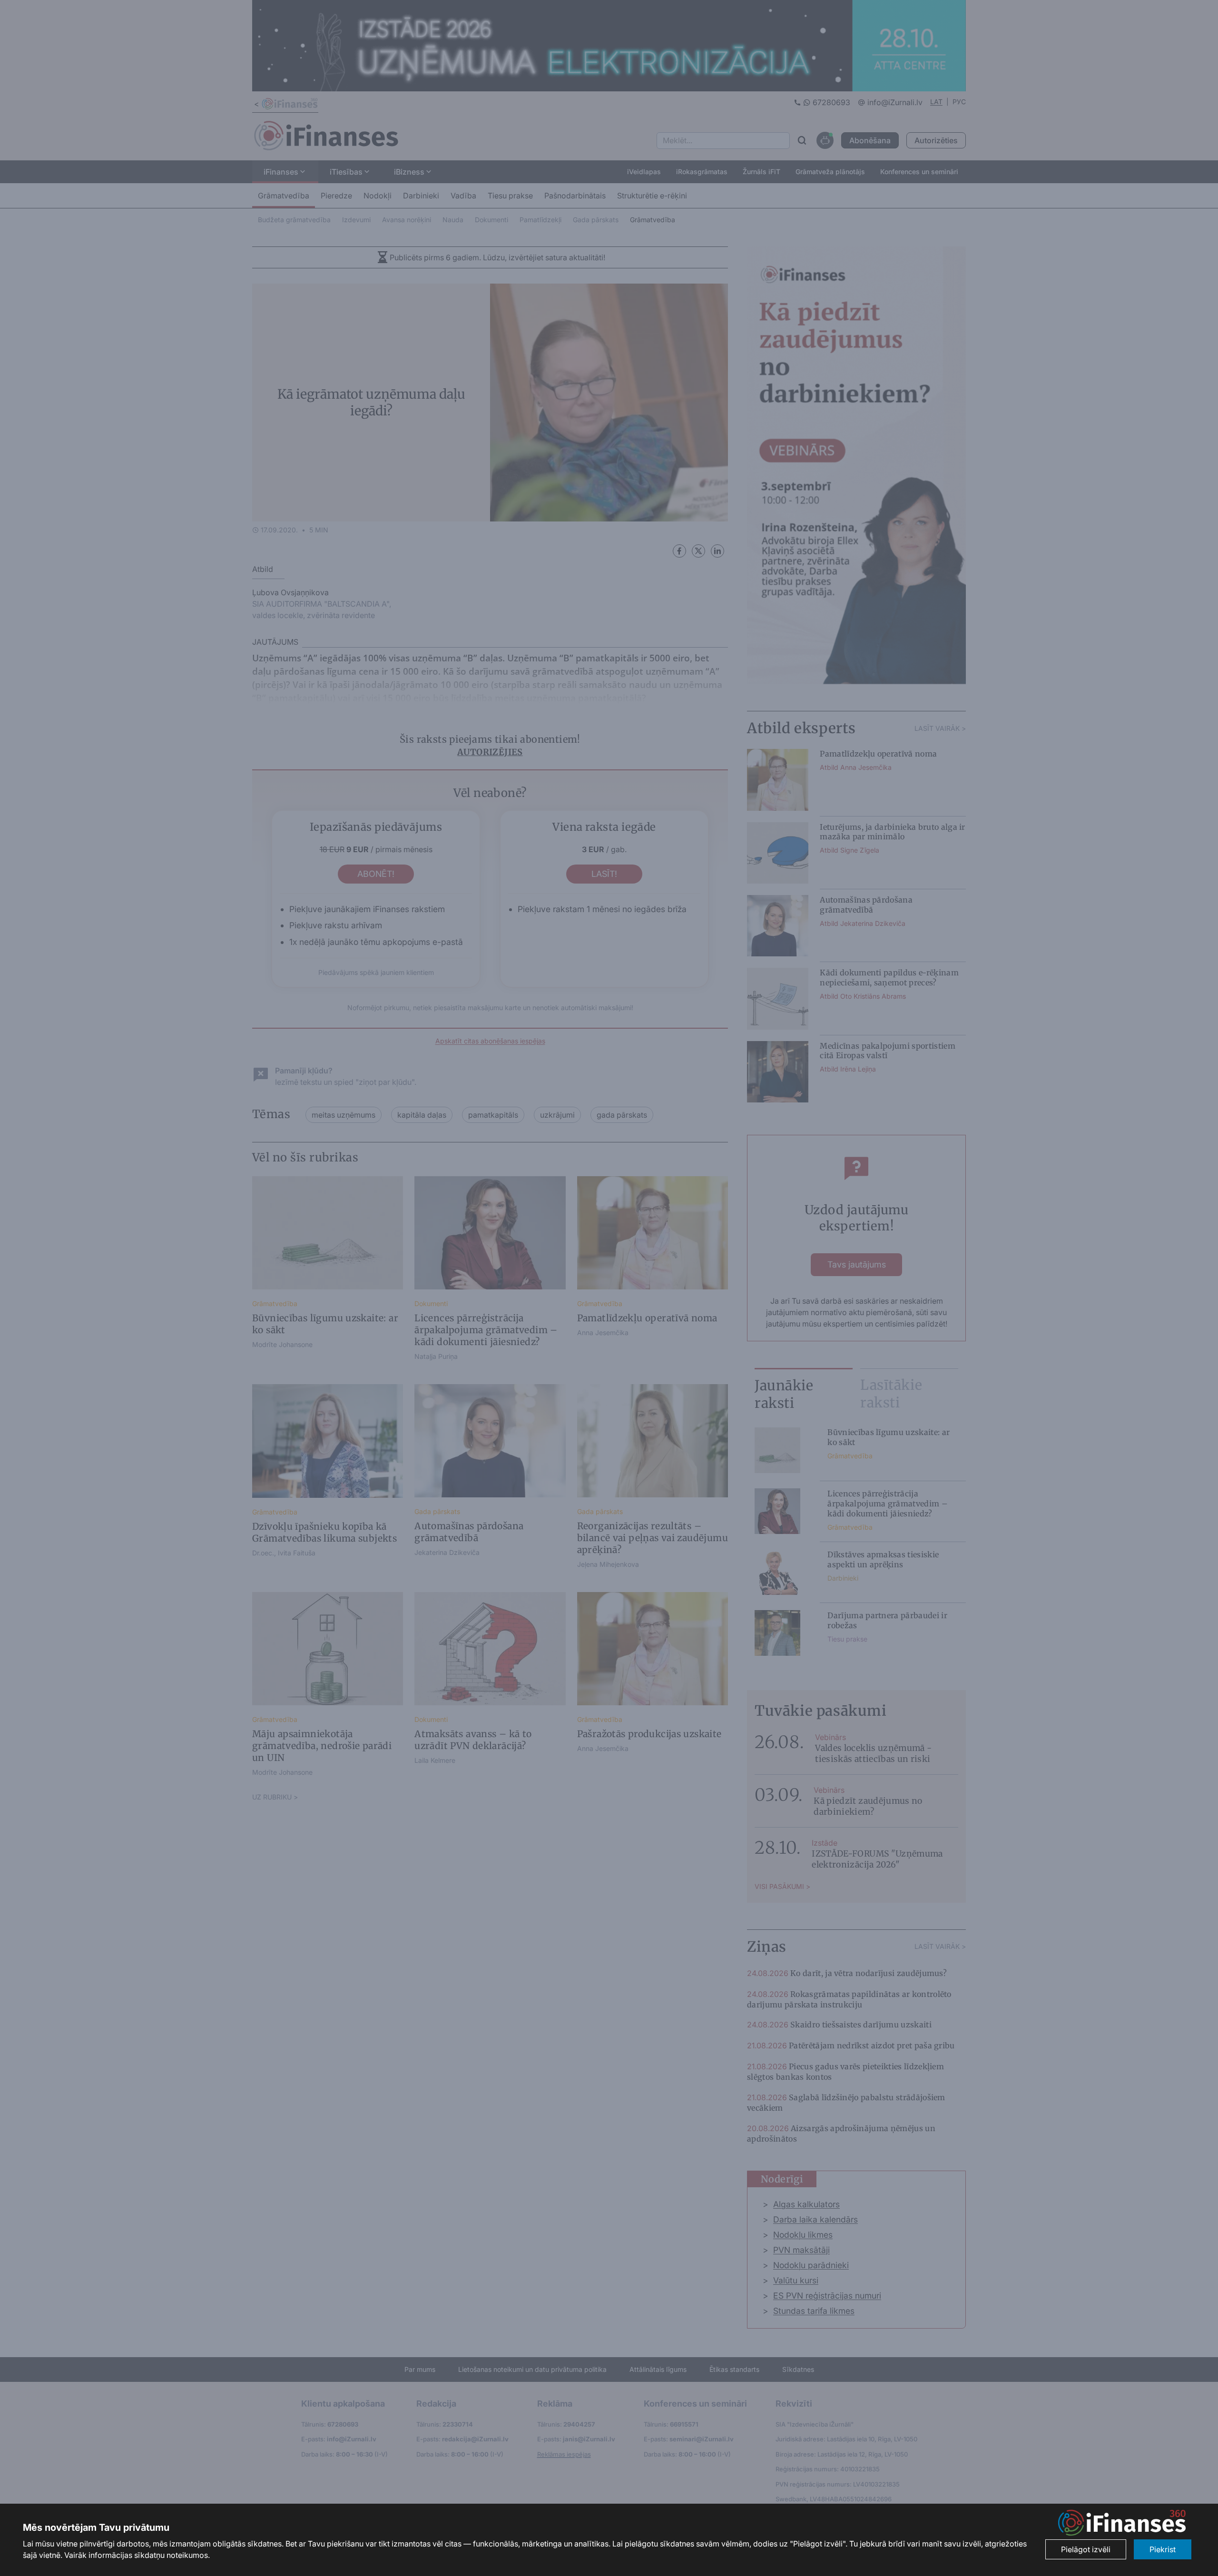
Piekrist (1163, 2549)
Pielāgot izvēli (1086, 2549)
